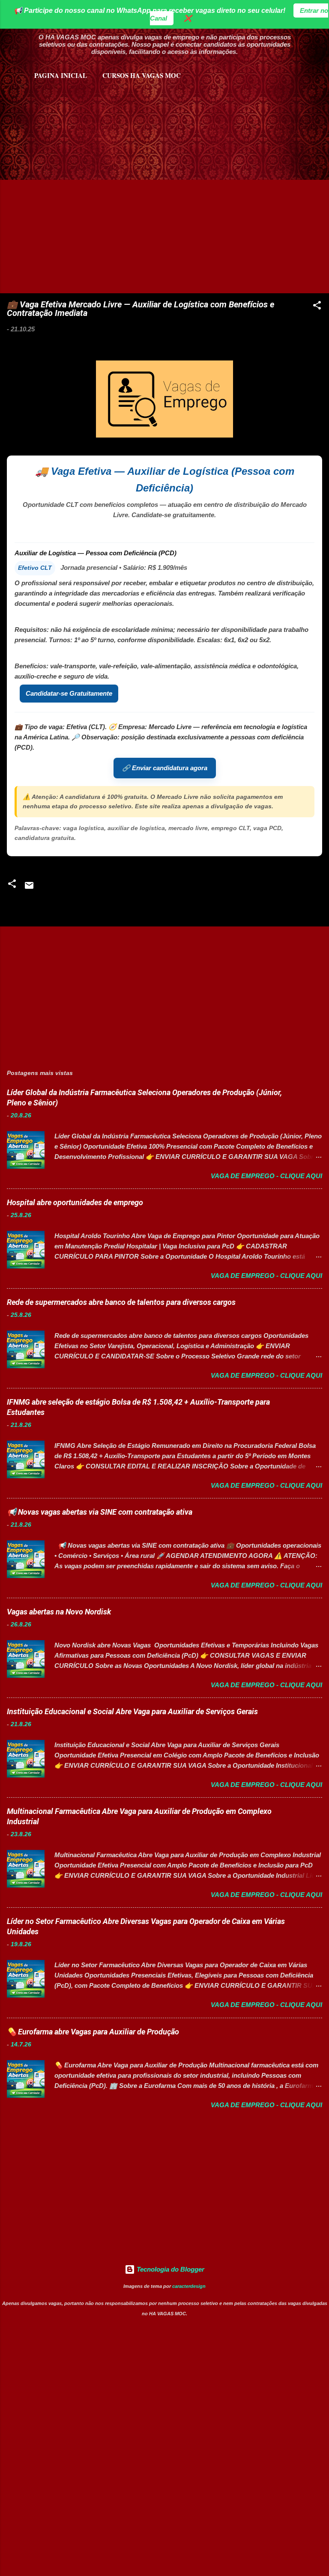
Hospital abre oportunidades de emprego (75, 1202)
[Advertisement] (108, 124)
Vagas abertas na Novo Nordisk (59, 1612)
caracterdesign (189, 2286)
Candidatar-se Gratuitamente (69, 693)
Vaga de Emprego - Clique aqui (266, 1176)
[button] (317, 307)
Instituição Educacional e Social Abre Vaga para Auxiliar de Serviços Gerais (132, 1711)
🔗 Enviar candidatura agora (165, 768)
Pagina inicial (61, 75)
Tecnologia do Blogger (170, 2269)
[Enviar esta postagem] (29, 888)
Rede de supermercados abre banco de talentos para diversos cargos (121, 1302)
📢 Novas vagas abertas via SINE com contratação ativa (100, 1512)
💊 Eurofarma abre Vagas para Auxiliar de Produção (93, 2032)
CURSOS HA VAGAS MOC (142, 75)
